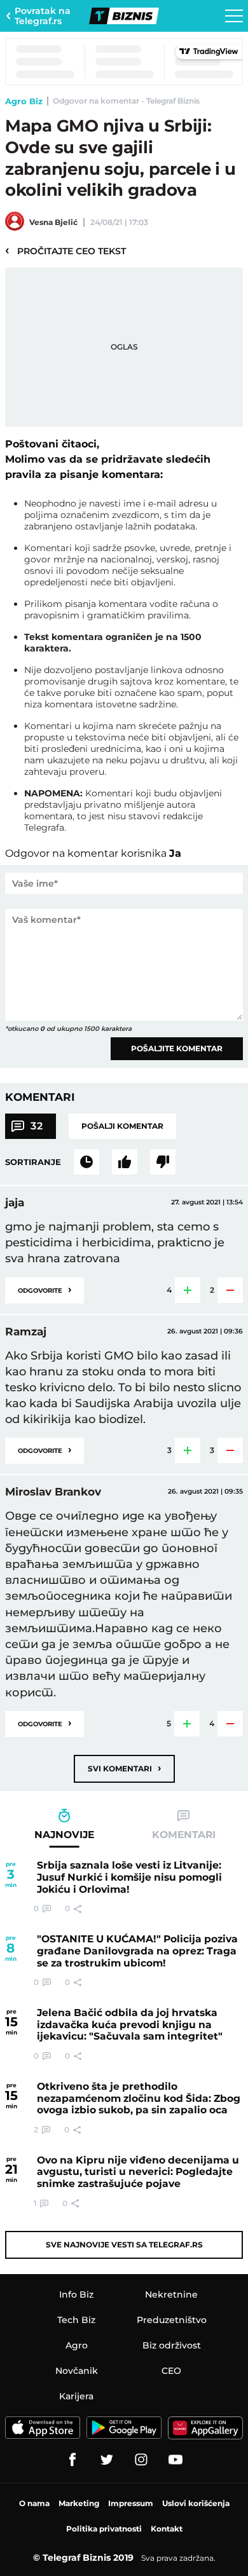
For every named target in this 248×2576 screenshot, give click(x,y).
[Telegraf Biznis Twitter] (107, 2460)
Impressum (131, 2503)
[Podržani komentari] (125, 1162)
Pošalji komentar (122, 1126)
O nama (34, 2503)
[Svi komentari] (86, 1162)
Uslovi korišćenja (196, 2503)
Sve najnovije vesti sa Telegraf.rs (124, 2245)
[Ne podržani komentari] (163, 1162)
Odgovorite (45, 1289)
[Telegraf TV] (176, 2460)
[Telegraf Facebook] (72, 2460)
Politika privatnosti (104, 2529)
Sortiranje (33, 1162)
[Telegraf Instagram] (141, 2460)
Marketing (79, 2503)
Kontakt (167, 2529)
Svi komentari (124, 1768)
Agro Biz (24, 101)
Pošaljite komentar (177, 1048)
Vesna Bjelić (53, 222)
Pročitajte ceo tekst (65, 250)
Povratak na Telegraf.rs (43, 16)
